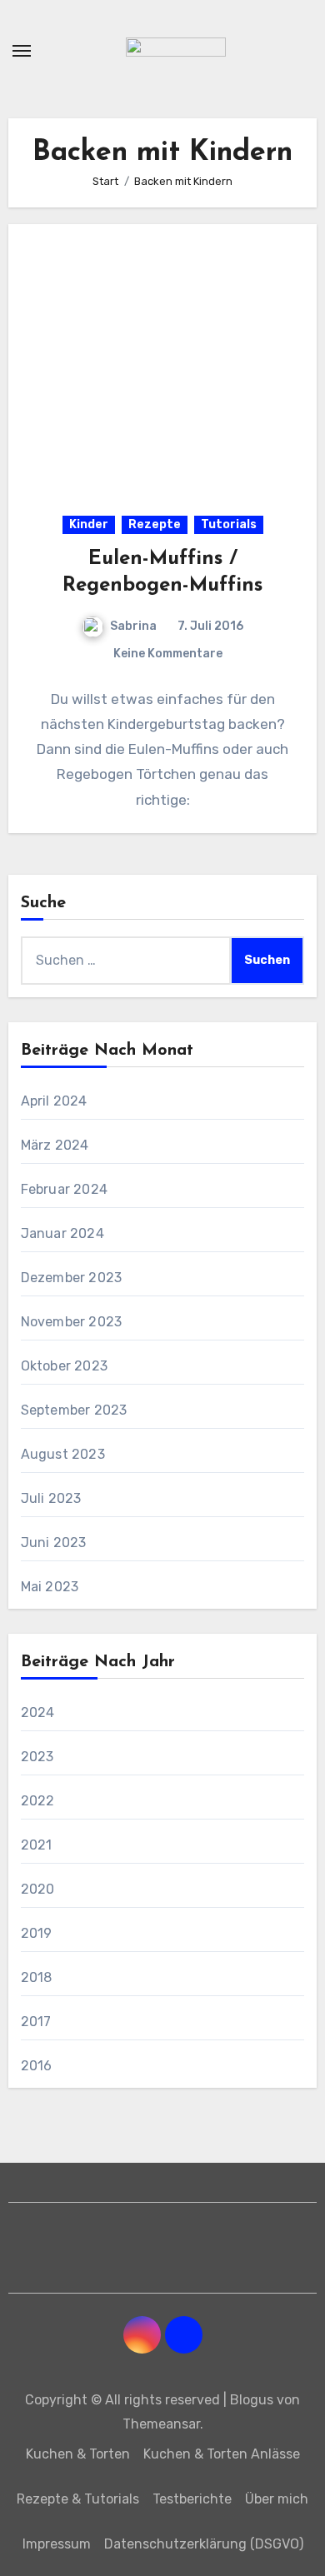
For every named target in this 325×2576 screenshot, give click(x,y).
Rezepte (155, 524)
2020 (38, 1889)
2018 (37, 1977)
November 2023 (72, 1322)
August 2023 (63, 1454)
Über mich (277, 2499)
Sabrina (133, 626)
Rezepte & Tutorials (78, 2499)
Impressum (57, 2544)
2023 (37, 1757)
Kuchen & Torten (78, 2454)
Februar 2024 (64, 1189)
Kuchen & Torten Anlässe (222, 2454)
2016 (37, 2066)
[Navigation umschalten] (22, 51)
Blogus (252, 2400)
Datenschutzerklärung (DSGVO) (204, 2544)
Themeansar (161, 2424)
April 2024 (54, 1101)
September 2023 (74, 1410)
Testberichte (192, 2499)
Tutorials (229, 524)
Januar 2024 (62, 1233)
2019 (37, 1933)
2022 (38, 1801)
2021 (37, 1845)
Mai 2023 (50, 1587)
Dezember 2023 (72, 1278)
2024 (38, 1712)
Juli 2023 (51, 1498)
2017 (36, 2022)
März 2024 (55, 1145)
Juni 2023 (54, 1543)
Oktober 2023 (64, 1366)
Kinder (89, 524)
